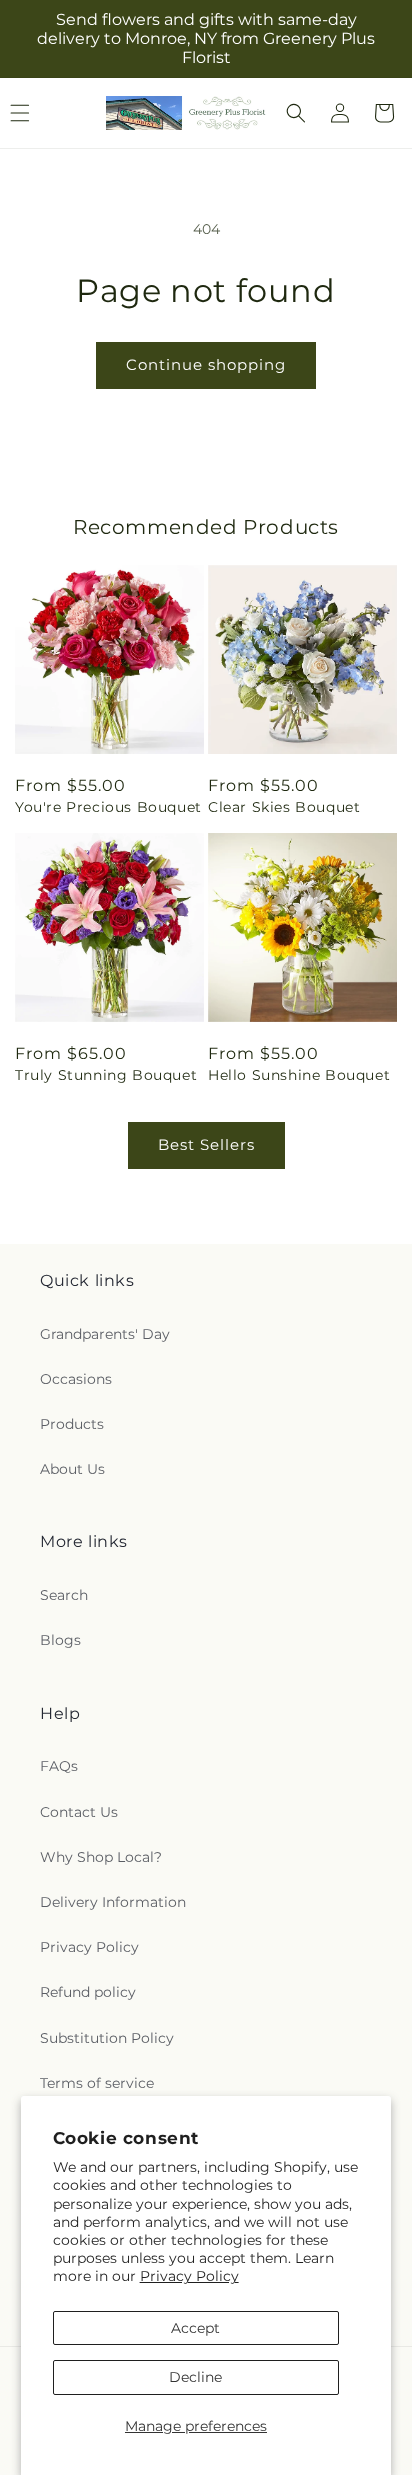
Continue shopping (206, 364)
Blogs (60, 1640)
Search (64, 1595)
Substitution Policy (107, 2038)
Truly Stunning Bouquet (106, 1075)
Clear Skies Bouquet (284, 807)
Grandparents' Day (105, 1334)
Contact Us (79, 1812)
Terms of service (97, 2083)
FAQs (59, 1766)
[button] (296, 113)
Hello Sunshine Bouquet (299, 1075)
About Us (72, 1469)
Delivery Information (113, 1902)
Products (72, 1424)
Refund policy (88, 1992)
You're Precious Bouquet (108, 807)
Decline (195, 2377)
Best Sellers (206, 1144)
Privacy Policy (189, 2276)
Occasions (76, 1379)
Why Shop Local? (101, 1857)
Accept (195, 2328)
